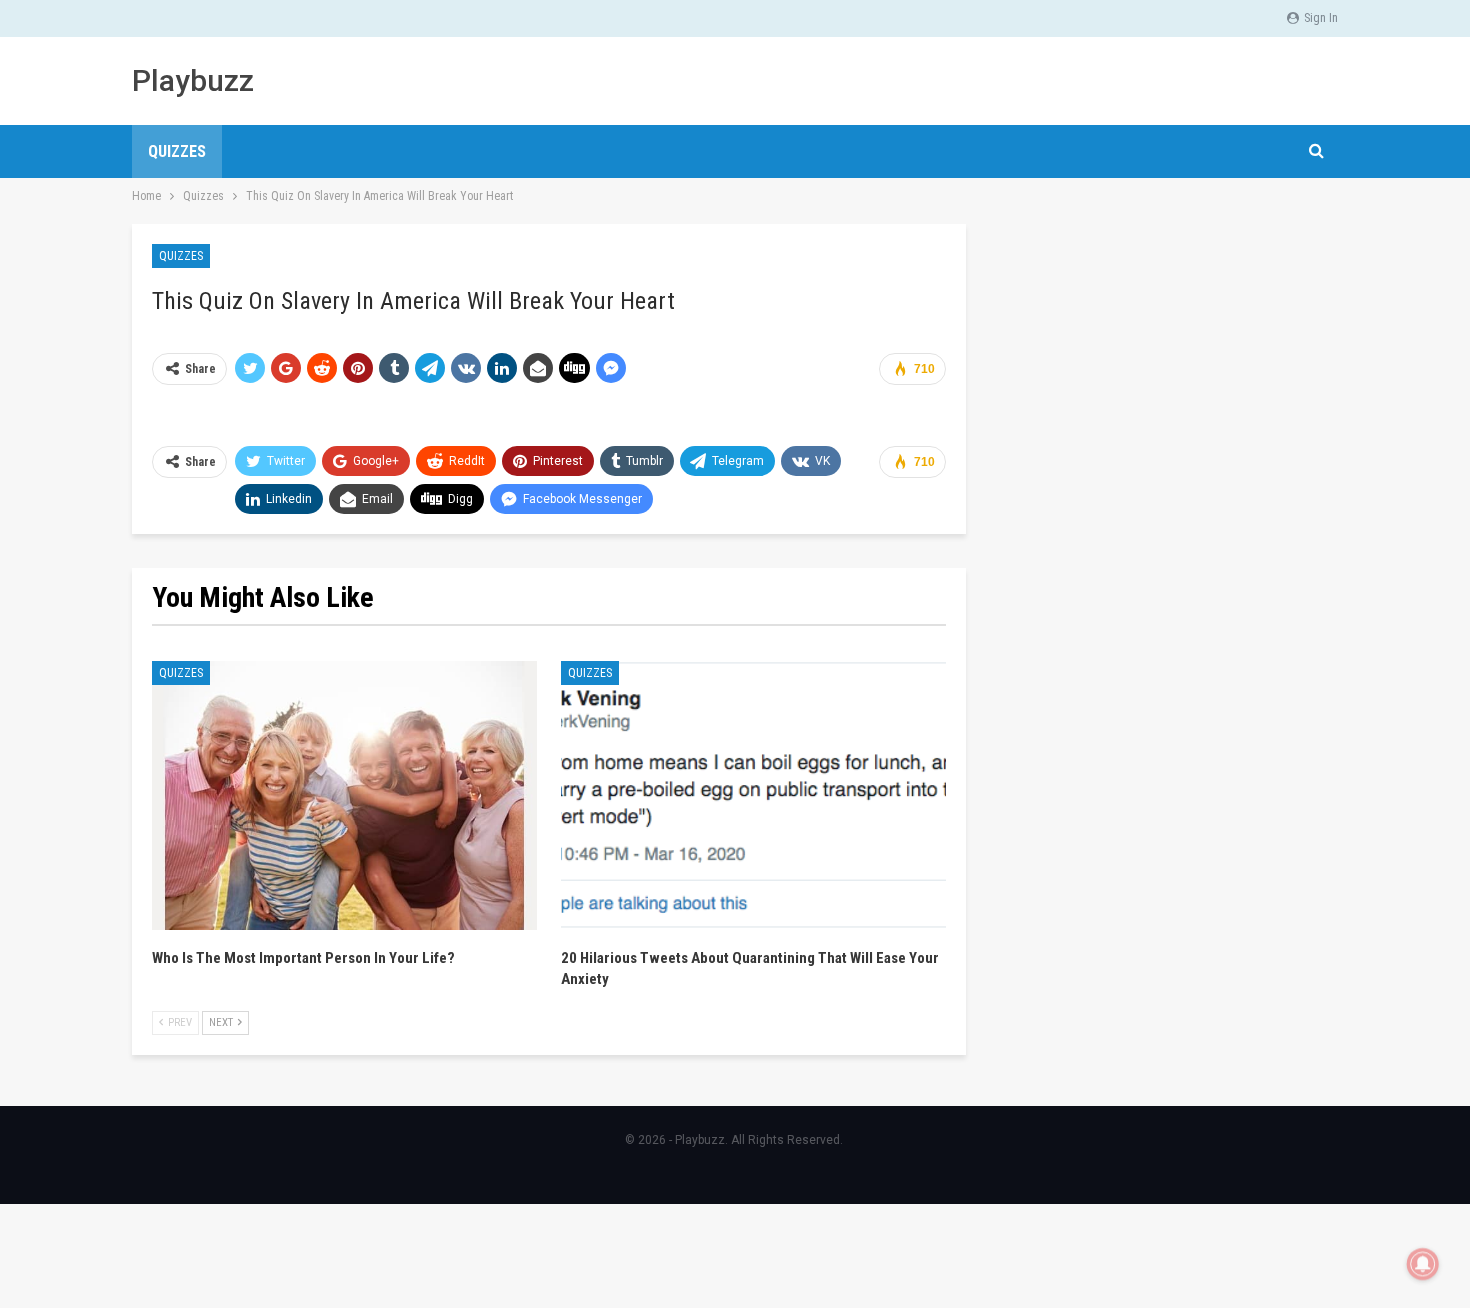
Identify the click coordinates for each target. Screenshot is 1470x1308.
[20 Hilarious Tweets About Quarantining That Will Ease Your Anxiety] (753, 796)
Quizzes (177, 151)
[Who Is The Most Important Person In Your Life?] (344, 796)
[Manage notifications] (1423, 1264)
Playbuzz (193, 80)
